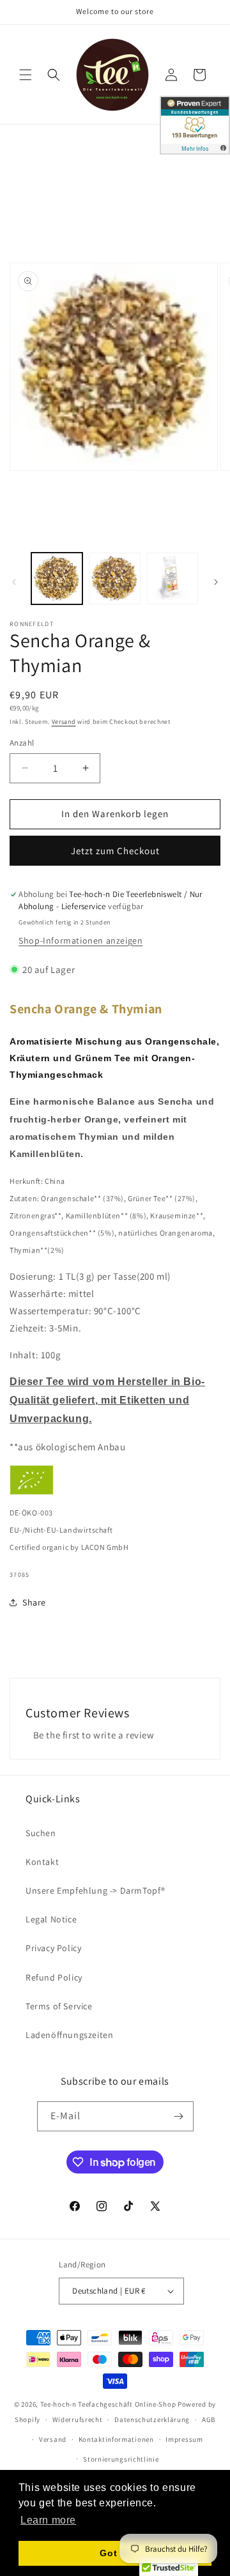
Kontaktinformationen (116, 2439)
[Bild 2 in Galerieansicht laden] (114, 578)
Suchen (41, 1833)
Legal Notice (51, 1919)
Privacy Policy (53, 1948)
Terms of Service (59, 2006)
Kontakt (42, 1862)
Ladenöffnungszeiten (69, 2035)
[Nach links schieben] (14, 582)
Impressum (184, 2439)
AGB (209, 2419)
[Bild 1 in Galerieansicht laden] (57, 578)
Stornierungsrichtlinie (121, 2459)
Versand (64, 722)
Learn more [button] (48, 2520)
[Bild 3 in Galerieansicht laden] (172, 578)
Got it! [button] (115, 2553)
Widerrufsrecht (78, 2419)
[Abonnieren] (179, 2116)
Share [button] (34, 1602)
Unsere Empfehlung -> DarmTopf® (96, 1890)
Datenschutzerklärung (152, 2419)
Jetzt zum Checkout (115, 851)
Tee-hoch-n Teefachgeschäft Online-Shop (108, 2404)
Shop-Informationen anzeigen (80, 940)
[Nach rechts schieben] (216, 582)
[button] (26, 75)
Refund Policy (54, 1977)
